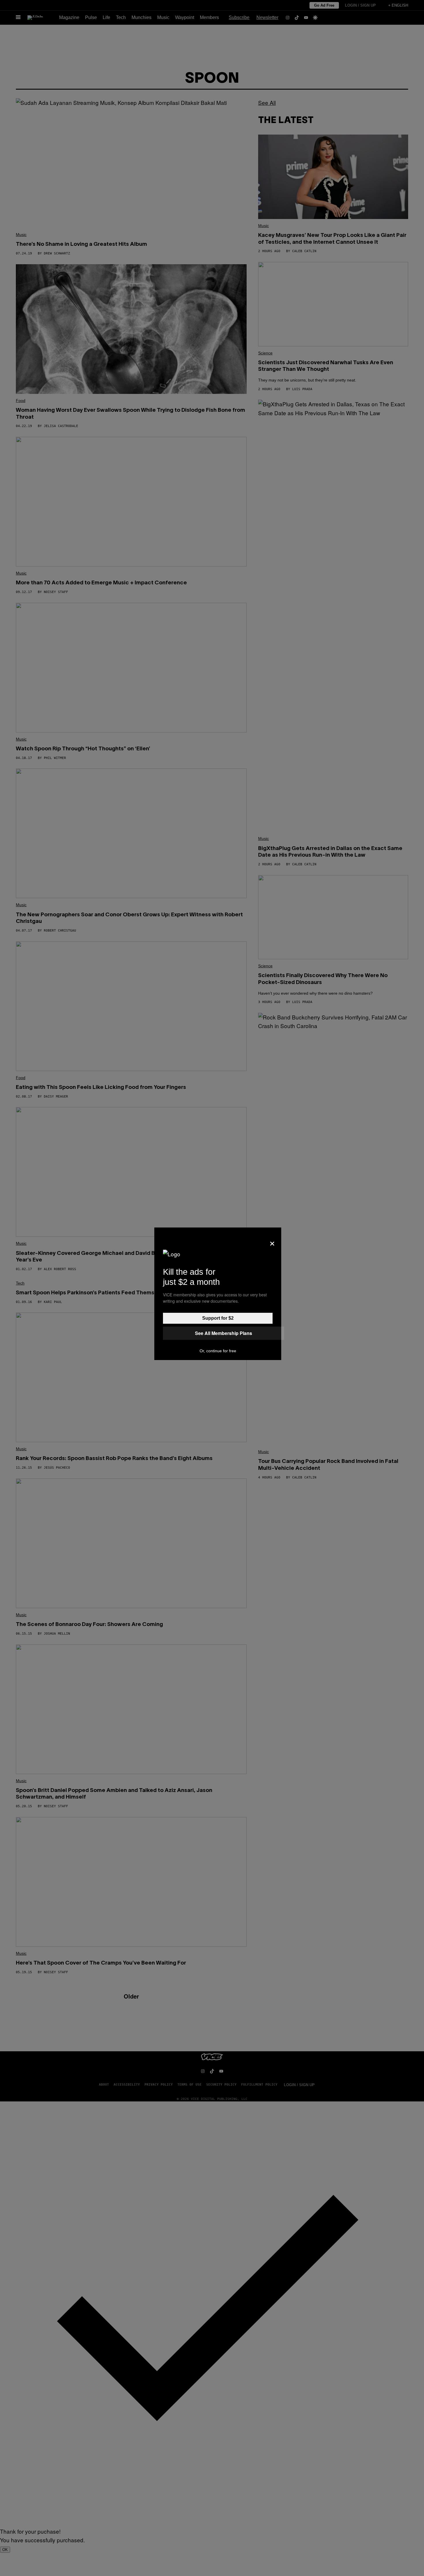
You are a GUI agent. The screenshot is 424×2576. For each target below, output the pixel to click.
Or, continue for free (218, 1351)
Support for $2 (218, 1318)
